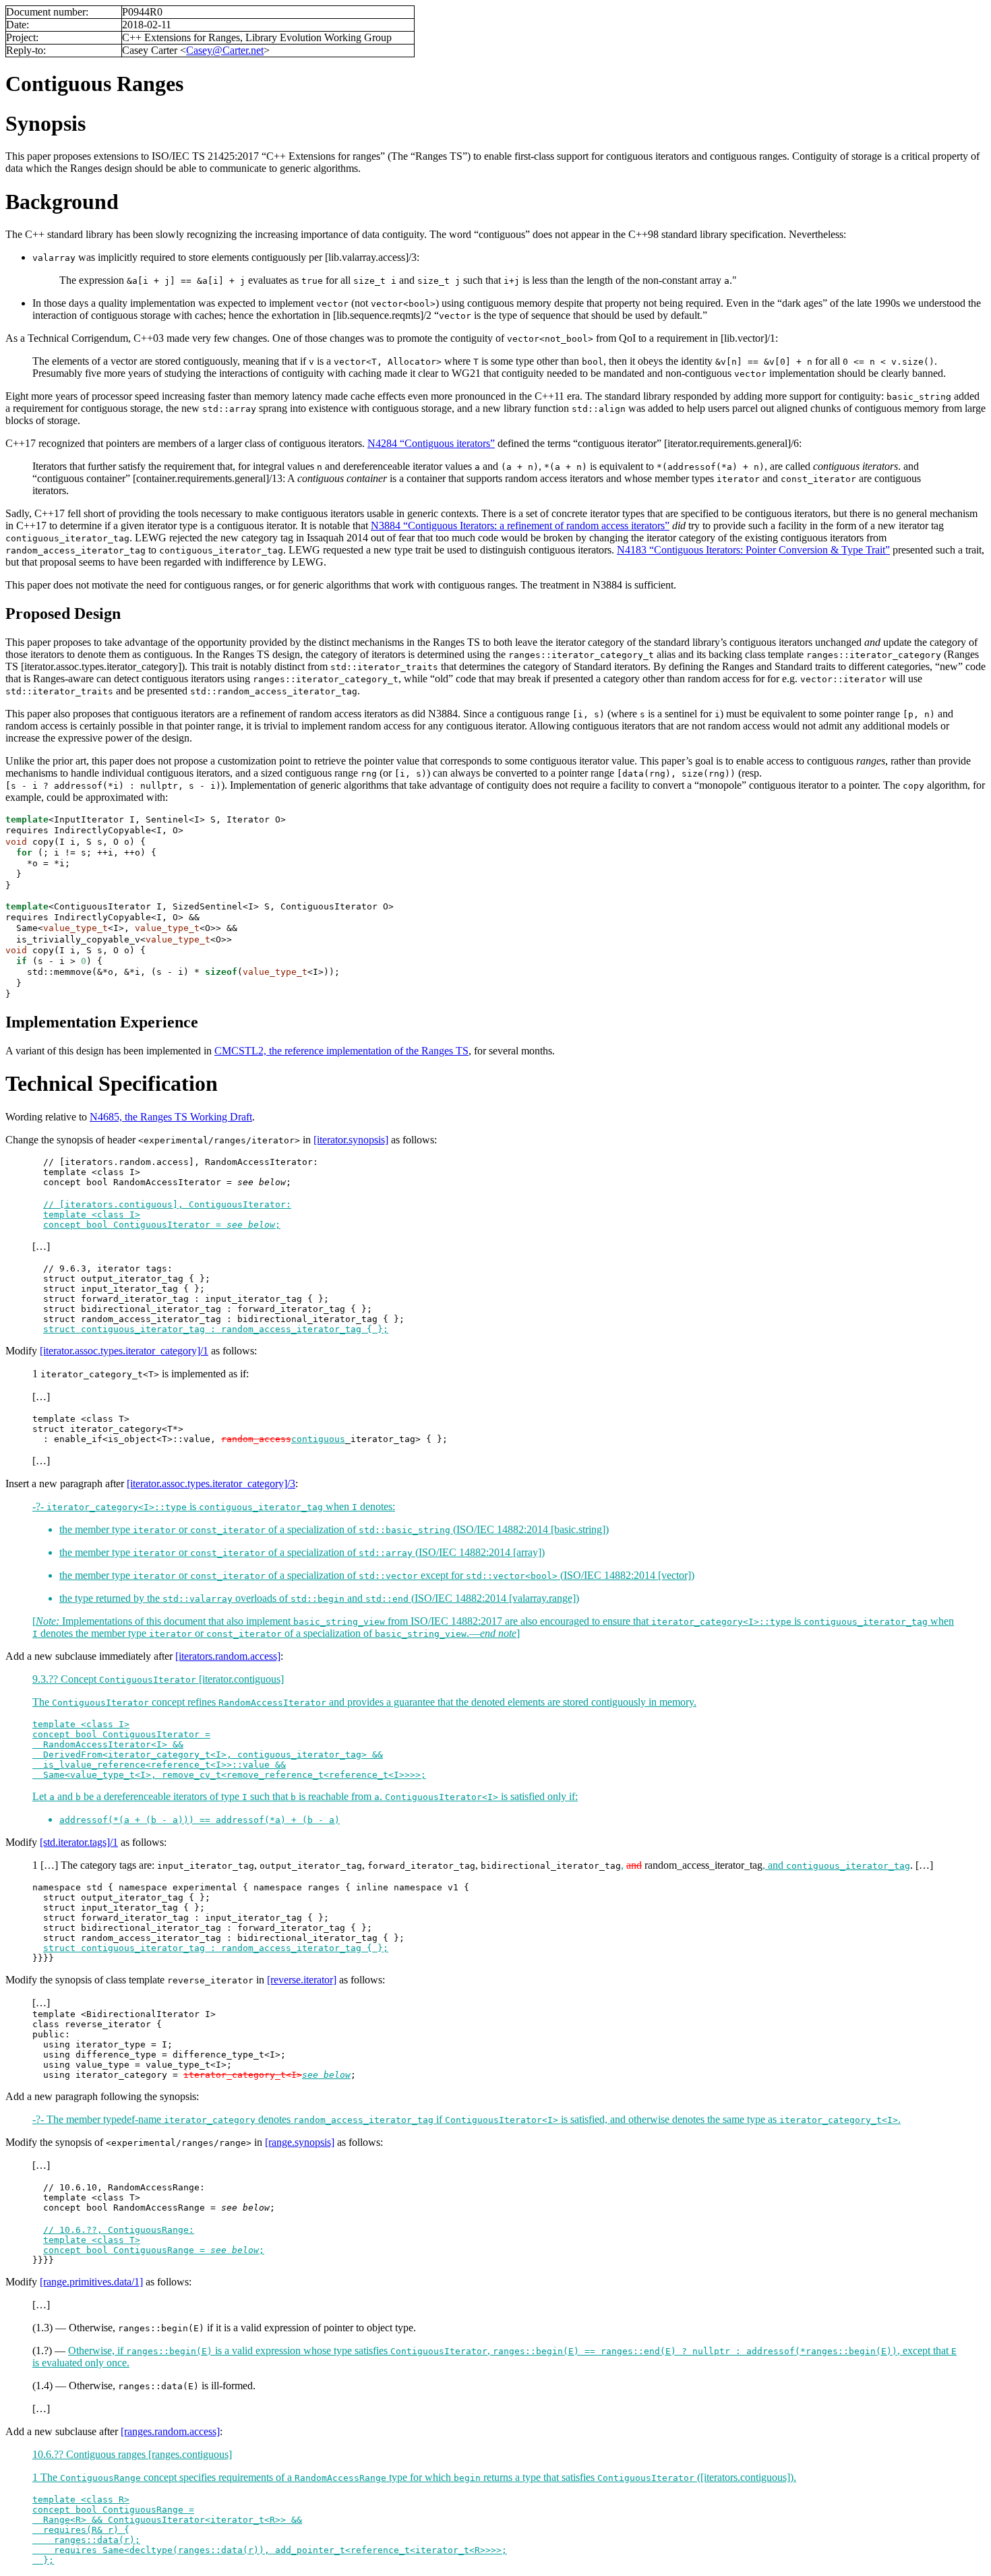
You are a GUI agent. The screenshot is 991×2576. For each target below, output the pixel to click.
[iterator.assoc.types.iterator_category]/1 (124, 1351)
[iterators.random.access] (228, 1656)
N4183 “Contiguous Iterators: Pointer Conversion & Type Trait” (753, 550)
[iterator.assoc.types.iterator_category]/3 (211, 1484)
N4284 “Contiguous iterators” (431, 443)
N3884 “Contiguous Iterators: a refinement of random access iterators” (520, 526)
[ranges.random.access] (170, 2431)
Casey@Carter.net (225, 50)
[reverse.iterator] (302, 1980)
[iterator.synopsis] (351, 1140)
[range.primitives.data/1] (91, 2282)
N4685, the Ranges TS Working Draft (171, 1117)
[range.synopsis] (300, 2142)
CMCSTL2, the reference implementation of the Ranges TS (341, 1051)
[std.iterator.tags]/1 (79, 1842)
